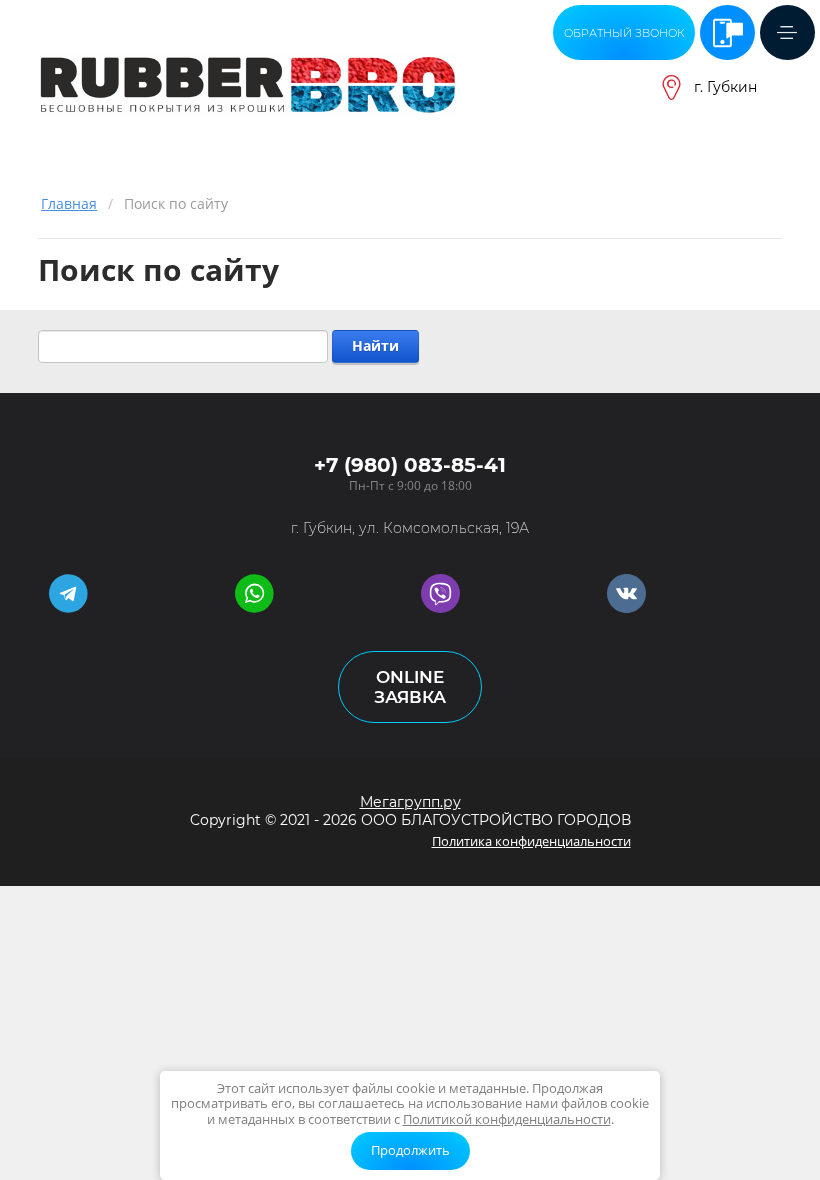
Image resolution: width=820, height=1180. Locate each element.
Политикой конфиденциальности (507, 1119)
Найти (375, 345)
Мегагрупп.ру (410, 802)
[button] (624, 32)
